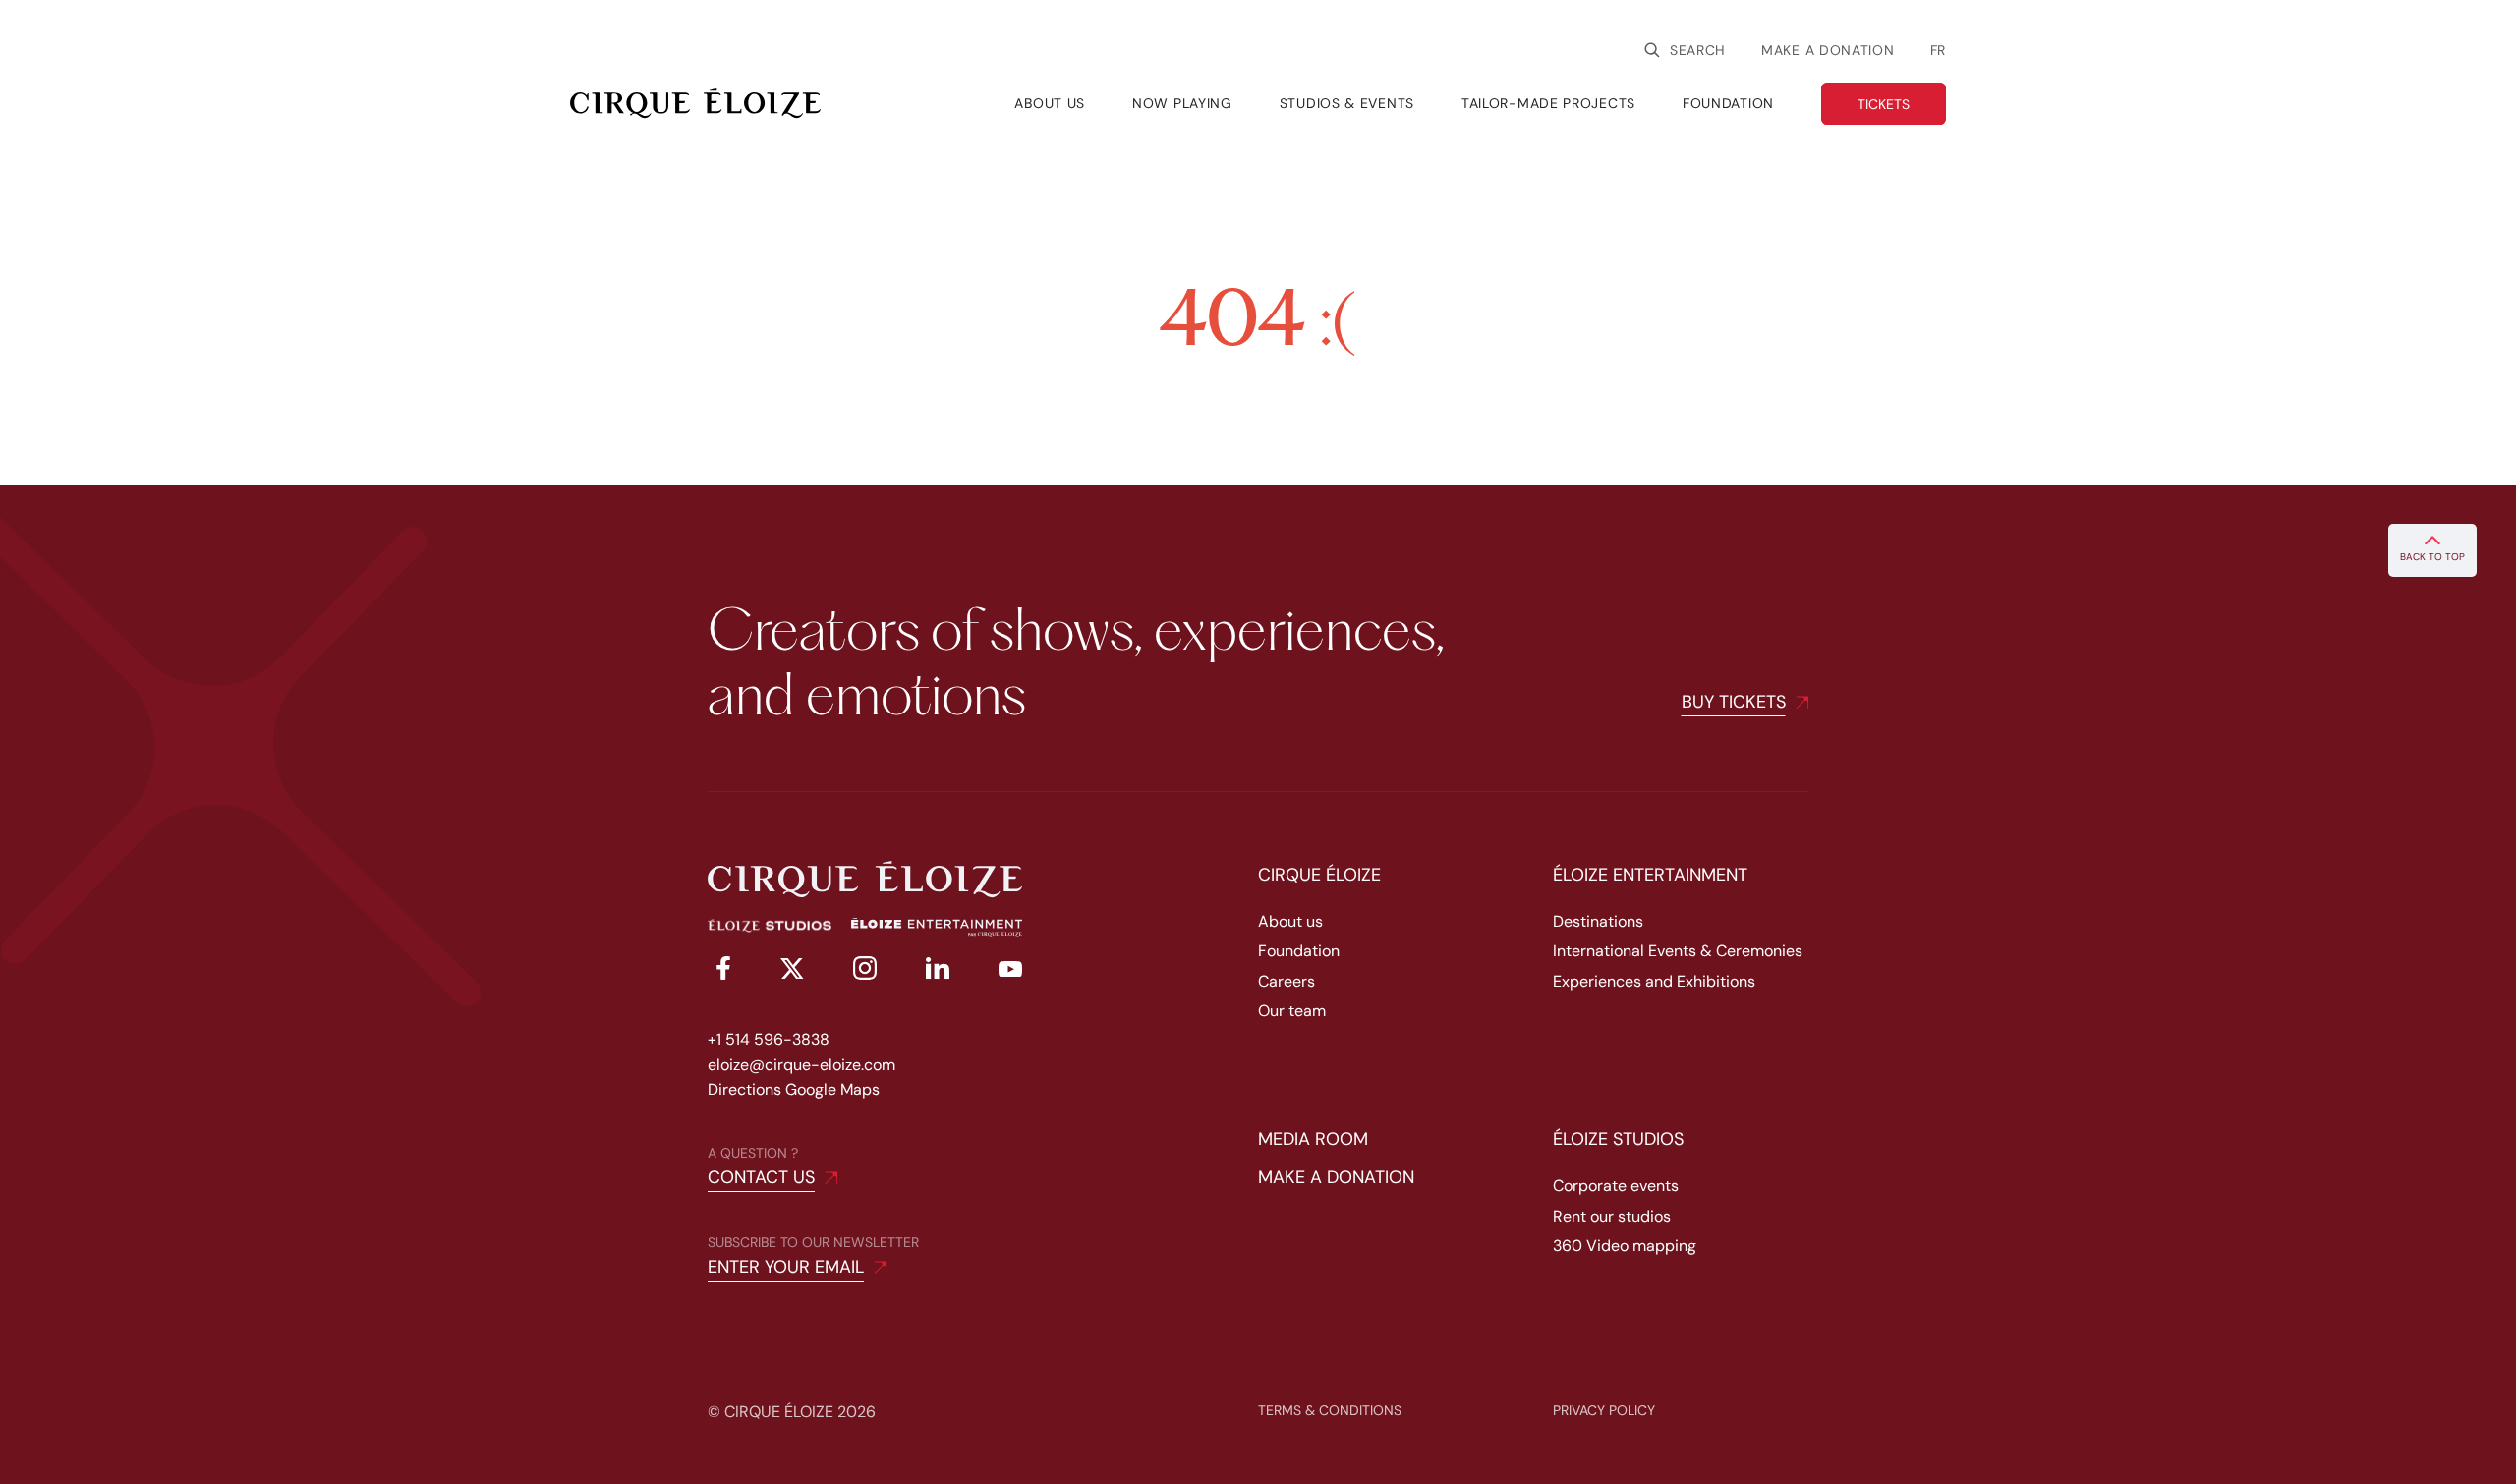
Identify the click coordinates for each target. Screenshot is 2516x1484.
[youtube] (1010, 972)
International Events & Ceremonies (1678, 951)
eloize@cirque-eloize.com (801, 1065)
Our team (1292, 1011)
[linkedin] (938, 972)
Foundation (1299, 951)
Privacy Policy (1604, 1410)
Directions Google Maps (794, 1089)
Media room (1313, 1139)
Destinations (1598, 921)
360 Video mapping (1625, 1246)
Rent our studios (1612, 1216)
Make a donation (1828, 50)
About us (1290, 921)
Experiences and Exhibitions (1654, 981)
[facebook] (719, 972)
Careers (1287, 981)
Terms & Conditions (1330, 1410)
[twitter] (792, 972)
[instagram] (865, 972)
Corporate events (1616, 1186)
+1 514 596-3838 (769, 1039)
